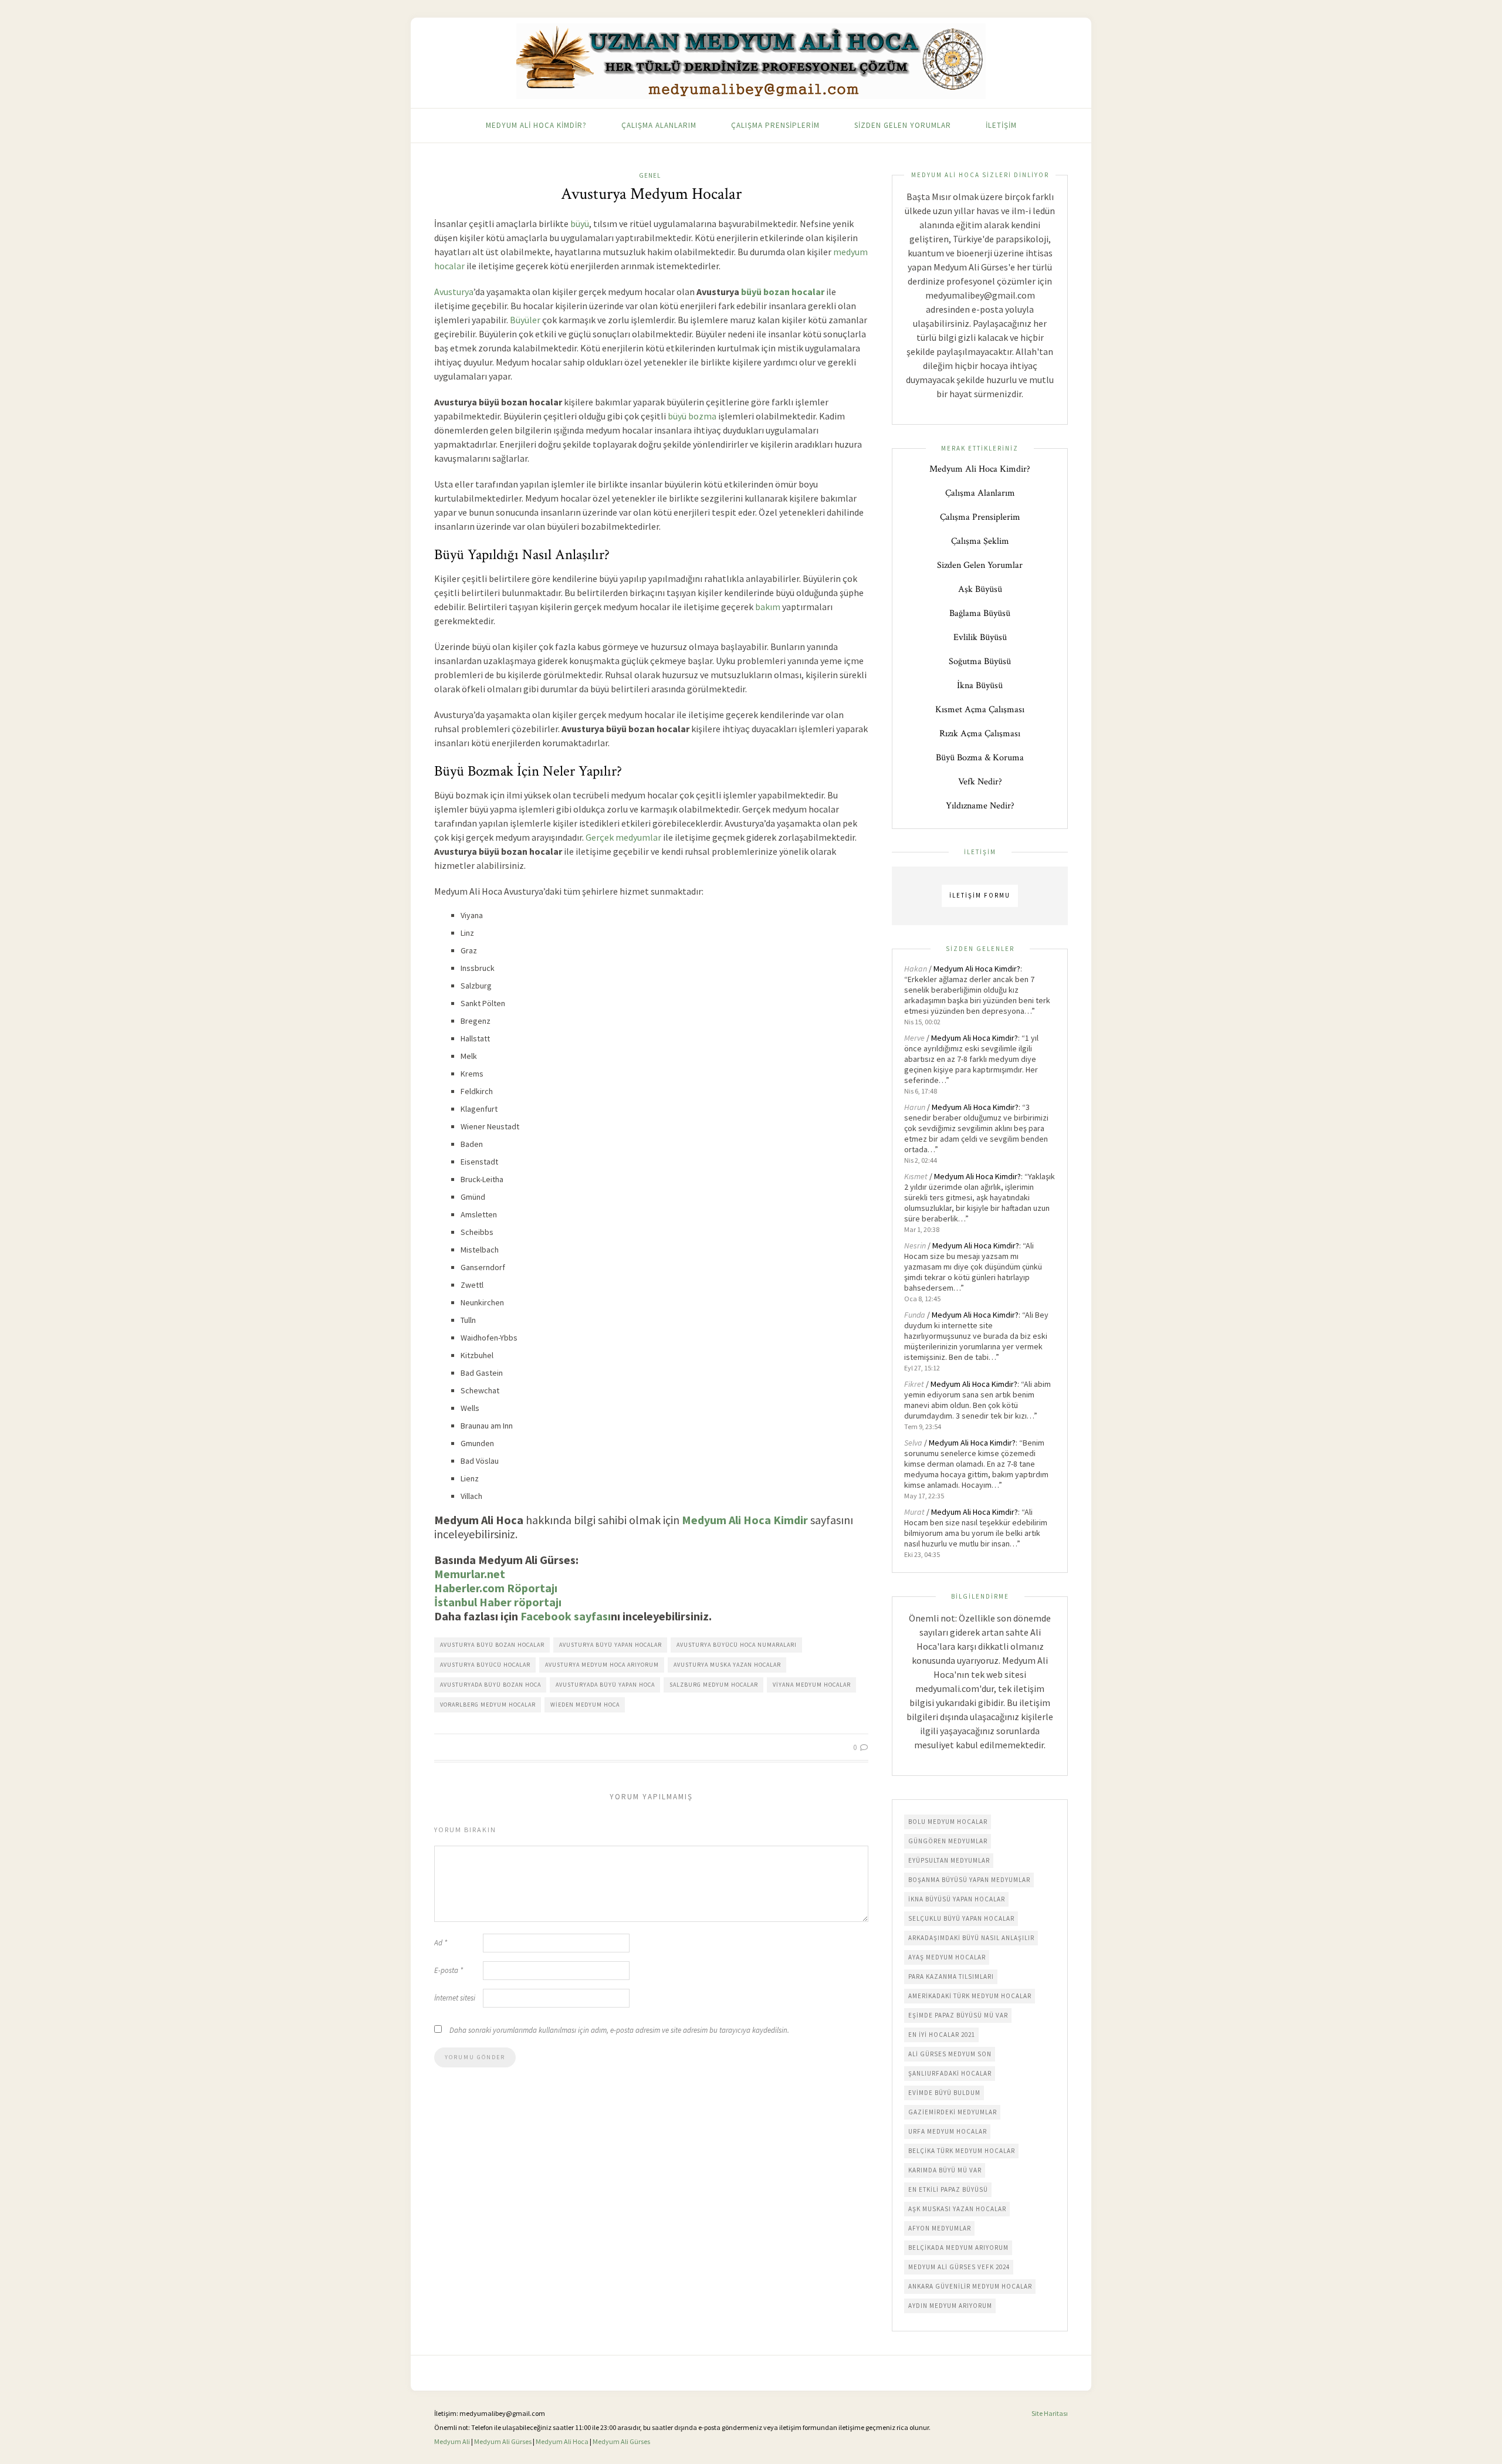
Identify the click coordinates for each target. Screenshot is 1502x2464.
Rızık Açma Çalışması (980, 734)
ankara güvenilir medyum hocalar (970, 2286)
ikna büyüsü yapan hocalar (957, 1899)
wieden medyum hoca (585, 1705)
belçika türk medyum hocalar (962, 2151)
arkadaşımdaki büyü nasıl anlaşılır (971, 1938)
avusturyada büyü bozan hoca (490, 1685)
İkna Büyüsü (980, 686)
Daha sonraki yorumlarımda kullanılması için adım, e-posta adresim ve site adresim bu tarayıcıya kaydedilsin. (619, 2030)
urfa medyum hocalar (948, 2131)
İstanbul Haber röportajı (498, 1602)
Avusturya (454, 292)
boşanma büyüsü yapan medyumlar (969, 1880)
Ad (441, 1943)
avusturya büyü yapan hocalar (610, 1645)
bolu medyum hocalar (948, 1822)
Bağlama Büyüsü (980, 613)
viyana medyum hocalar (812, 1685)
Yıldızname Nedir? (980, 806)
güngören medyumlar (948, 1841)
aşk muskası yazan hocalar (957, 2209)
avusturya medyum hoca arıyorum (602, 1665)
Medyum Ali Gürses (503, 2441)
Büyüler (525, 320)
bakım (768, 607)
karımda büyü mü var (945, 2170)
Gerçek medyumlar (623, 837)
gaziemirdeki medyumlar (953, 2112)
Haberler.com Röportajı (496, 1588)
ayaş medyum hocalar (947, 1957)
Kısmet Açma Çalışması (980, 710)
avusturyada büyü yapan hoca (605, 1685)
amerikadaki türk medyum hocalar (970, 1996)
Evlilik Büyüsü (980, 637)
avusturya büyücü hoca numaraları (737, 1645)
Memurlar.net (470, 1574)
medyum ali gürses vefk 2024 (959, 2267)
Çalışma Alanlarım (659, 125)
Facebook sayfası (566, 1616)
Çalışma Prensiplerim (775, 125)
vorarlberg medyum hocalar (488, 1705)
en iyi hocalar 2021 (942, 2035)
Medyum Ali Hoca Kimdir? (536, 125)
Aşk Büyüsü (980, 589)
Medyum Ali (452, 2441)
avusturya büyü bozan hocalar (492, 1645)
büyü (580, 224)
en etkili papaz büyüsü (948, 2189)
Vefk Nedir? (980, 782)
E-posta (449, 1970)
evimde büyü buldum (944, 2093)
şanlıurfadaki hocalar (950, 2073)
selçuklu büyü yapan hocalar (961, 1918)
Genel (650, 175)
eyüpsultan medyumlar (949, 1860)
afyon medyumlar (940, 2228)
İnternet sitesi (455, 1998)
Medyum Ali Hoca (562, 2441)
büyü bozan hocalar (783, 292)
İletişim (1001, 125)
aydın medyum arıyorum (950, 2306)
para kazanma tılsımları (951, 1976)
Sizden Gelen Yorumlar (903, 125)
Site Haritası (1050, 2413)
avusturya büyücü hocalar (485, 1665)
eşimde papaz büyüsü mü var (958, 2015)
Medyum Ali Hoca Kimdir (745, 1520)
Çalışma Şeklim (980, 541)
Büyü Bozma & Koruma (980, 758)
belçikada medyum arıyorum (958, 2248)
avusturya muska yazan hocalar (727, 1665)
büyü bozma (692, 416)
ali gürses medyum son (950, 2054)
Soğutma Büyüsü (980, 661)
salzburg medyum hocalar (714, 1685)
